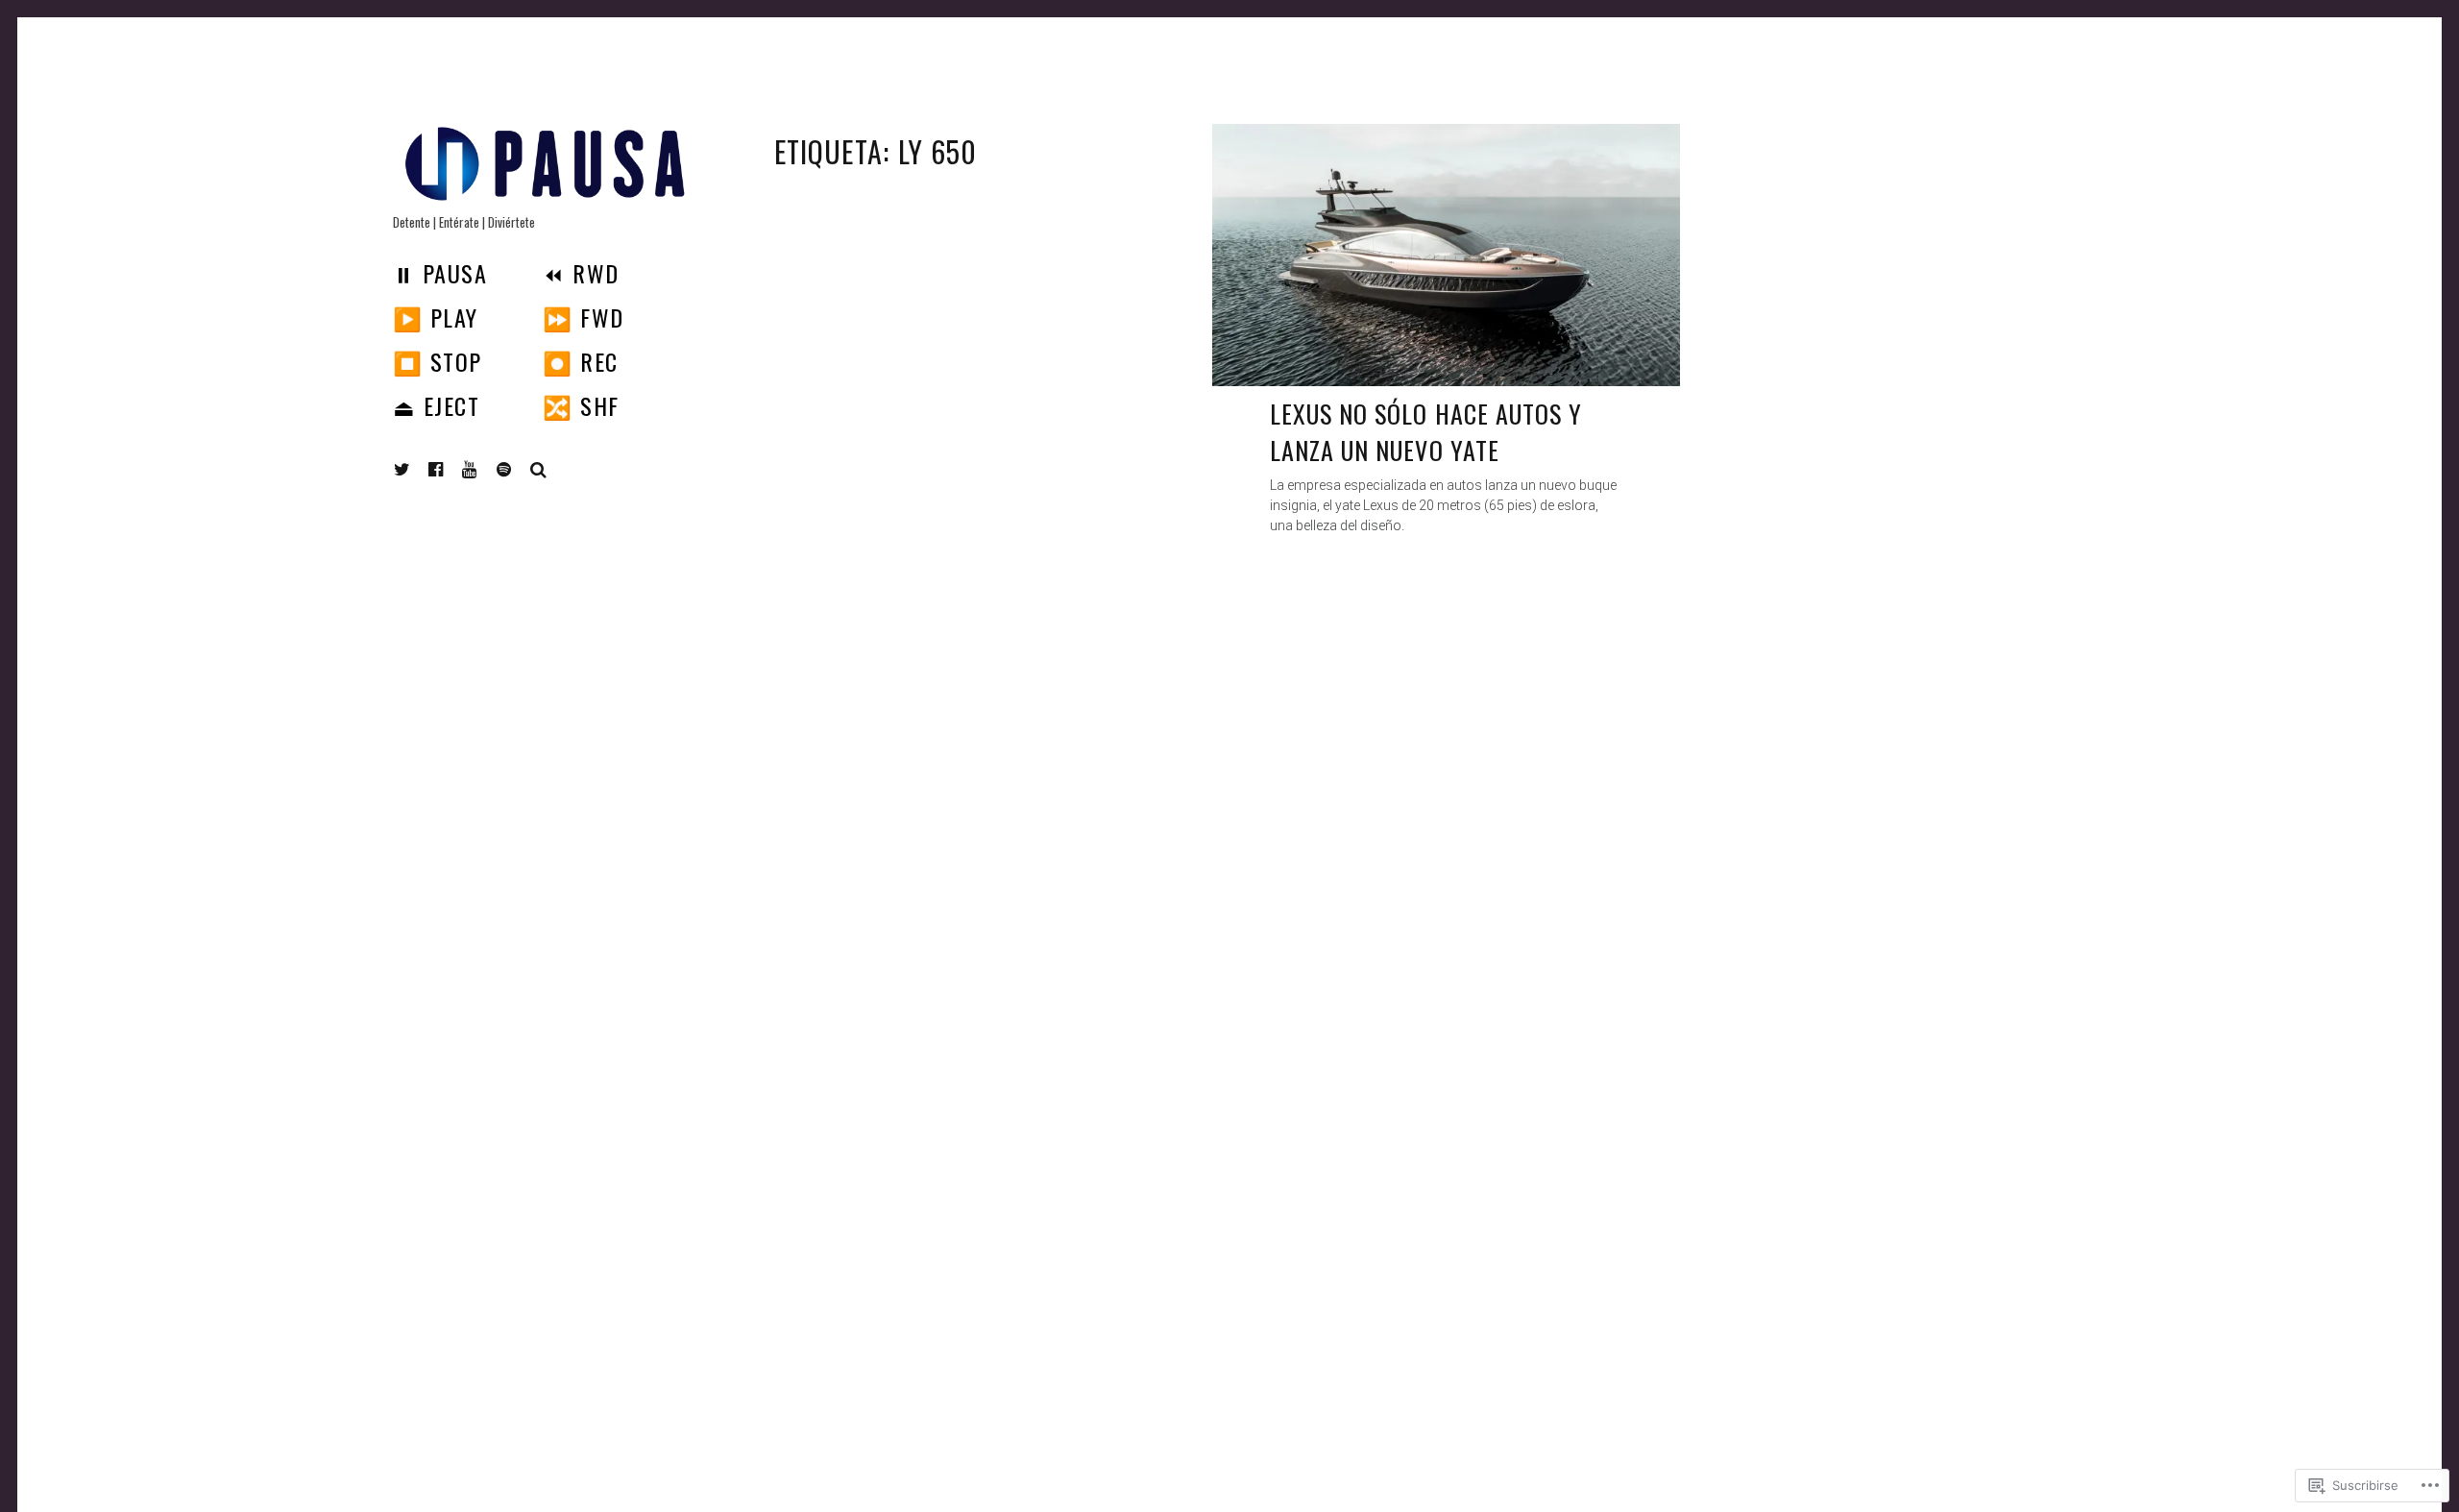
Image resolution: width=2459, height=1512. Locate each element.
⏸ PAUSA (440, 273)
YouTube (484, 469)
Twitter (402, 470)
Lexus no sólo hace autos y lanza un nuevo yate (1426, 432)
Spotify (519, 469)
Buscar (539, 470)
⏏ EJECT (436, 405)
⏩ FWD (583, 317)
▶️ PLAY (436, 317)
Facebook (450, 469)
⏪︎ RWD (581, 273)
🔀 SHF (581, 405)
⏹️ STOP (438, 361)
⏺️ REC (580, 361)
